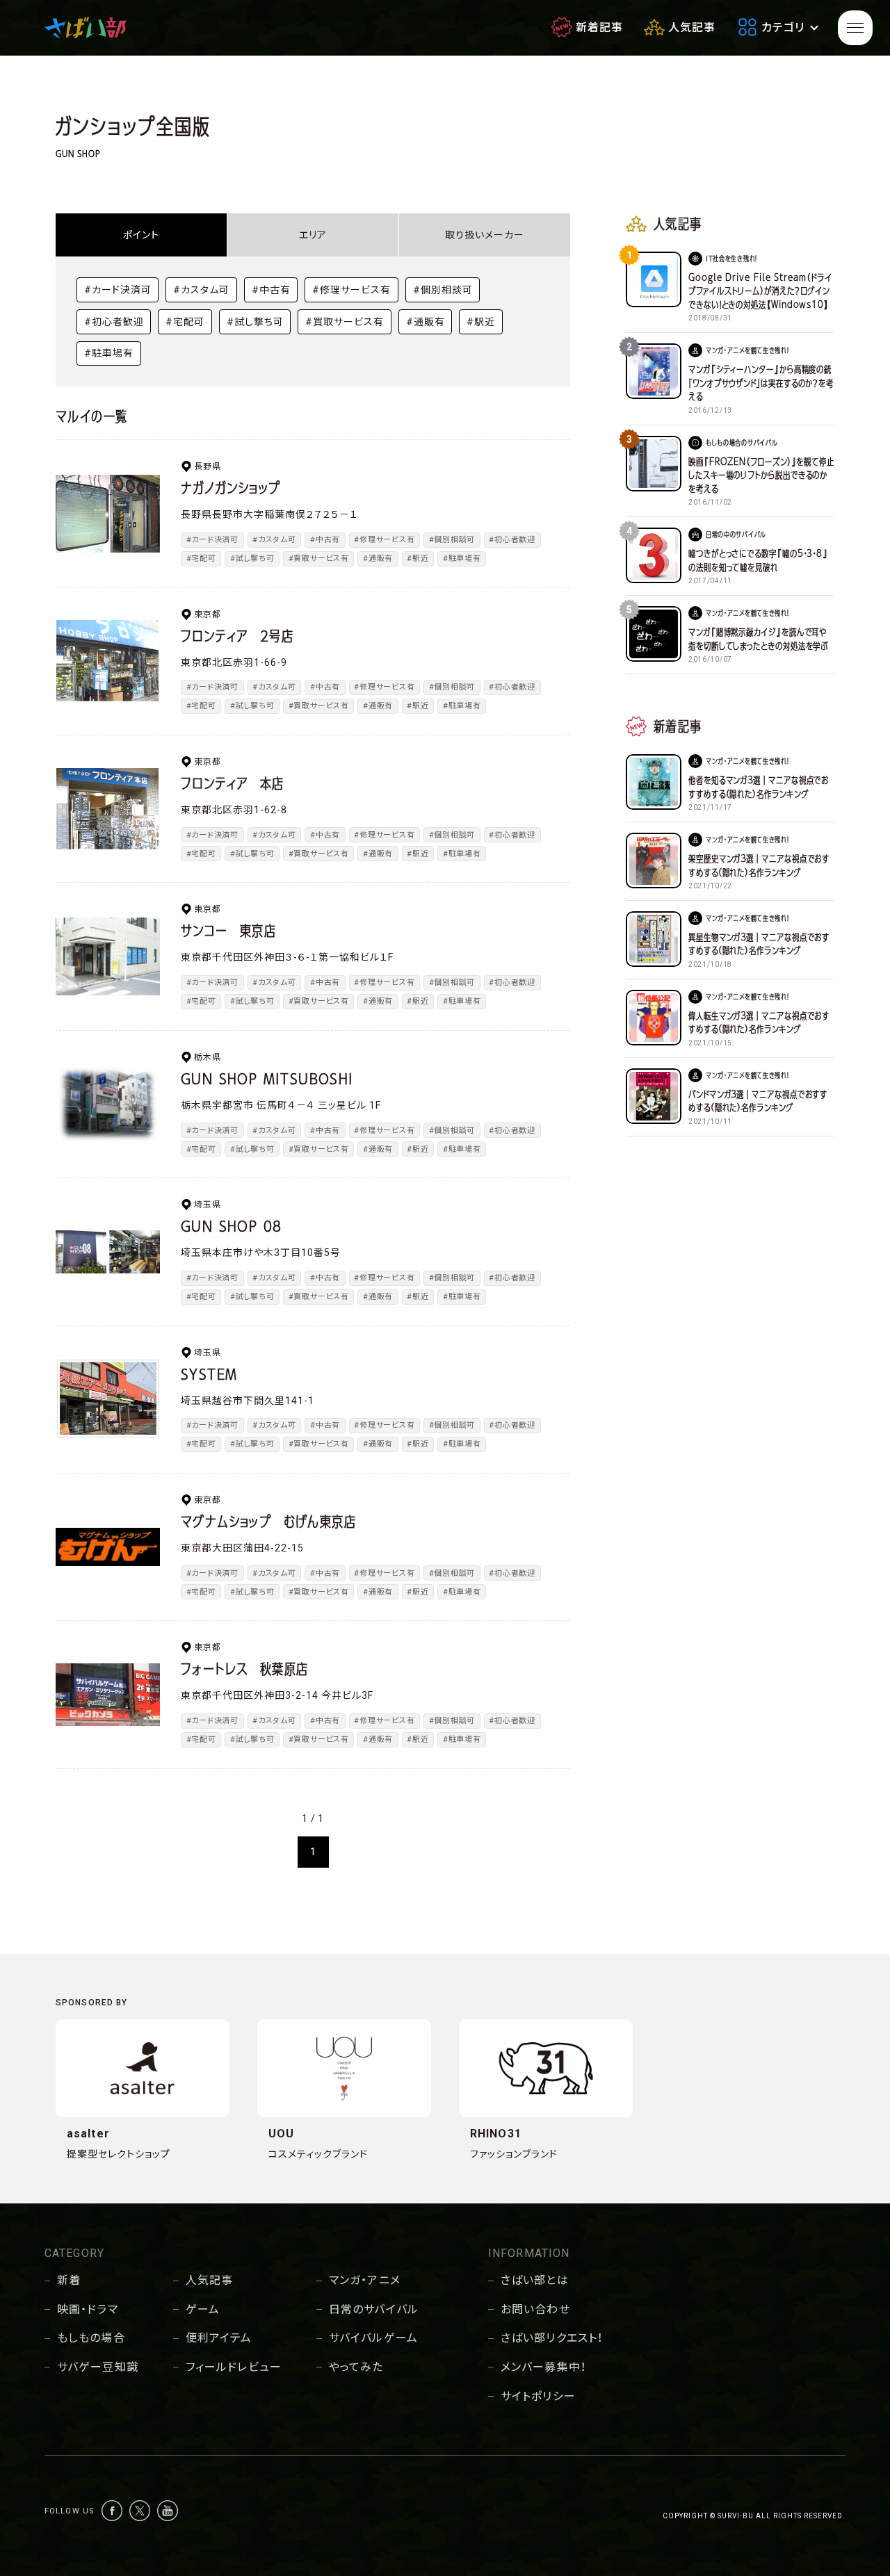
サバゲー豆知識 (98, 2367)
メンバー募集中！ (543, 2367)
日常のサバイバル (374, 2309)
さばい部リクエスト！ (552, 2338)
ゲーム (203, 2309)
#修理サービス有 (351, 290)
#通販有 (426, 322)
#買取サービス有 (345, 322)
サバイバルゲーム (373, 2338)
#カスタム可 (201, 290)
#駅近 (481, 322)
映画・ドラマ (88, 2309)
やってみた (356, 2367)
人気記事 (209, 2280)
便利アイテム (219, 2338)
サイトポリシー (538, 2396)
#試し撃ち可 (255, 322)
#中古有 (271, 290)
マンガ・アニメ (365, 2280)
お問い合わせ (535, 2309)
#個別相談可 (443, 290)
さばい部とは (535, 2280)
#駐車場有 (109, 353)
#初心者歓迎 (114, 322)
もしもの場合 (91, 2338)
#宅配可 (185, 322)
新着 (69, 2280)
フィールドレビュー (234, 2367)
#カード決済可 (118, 290)
